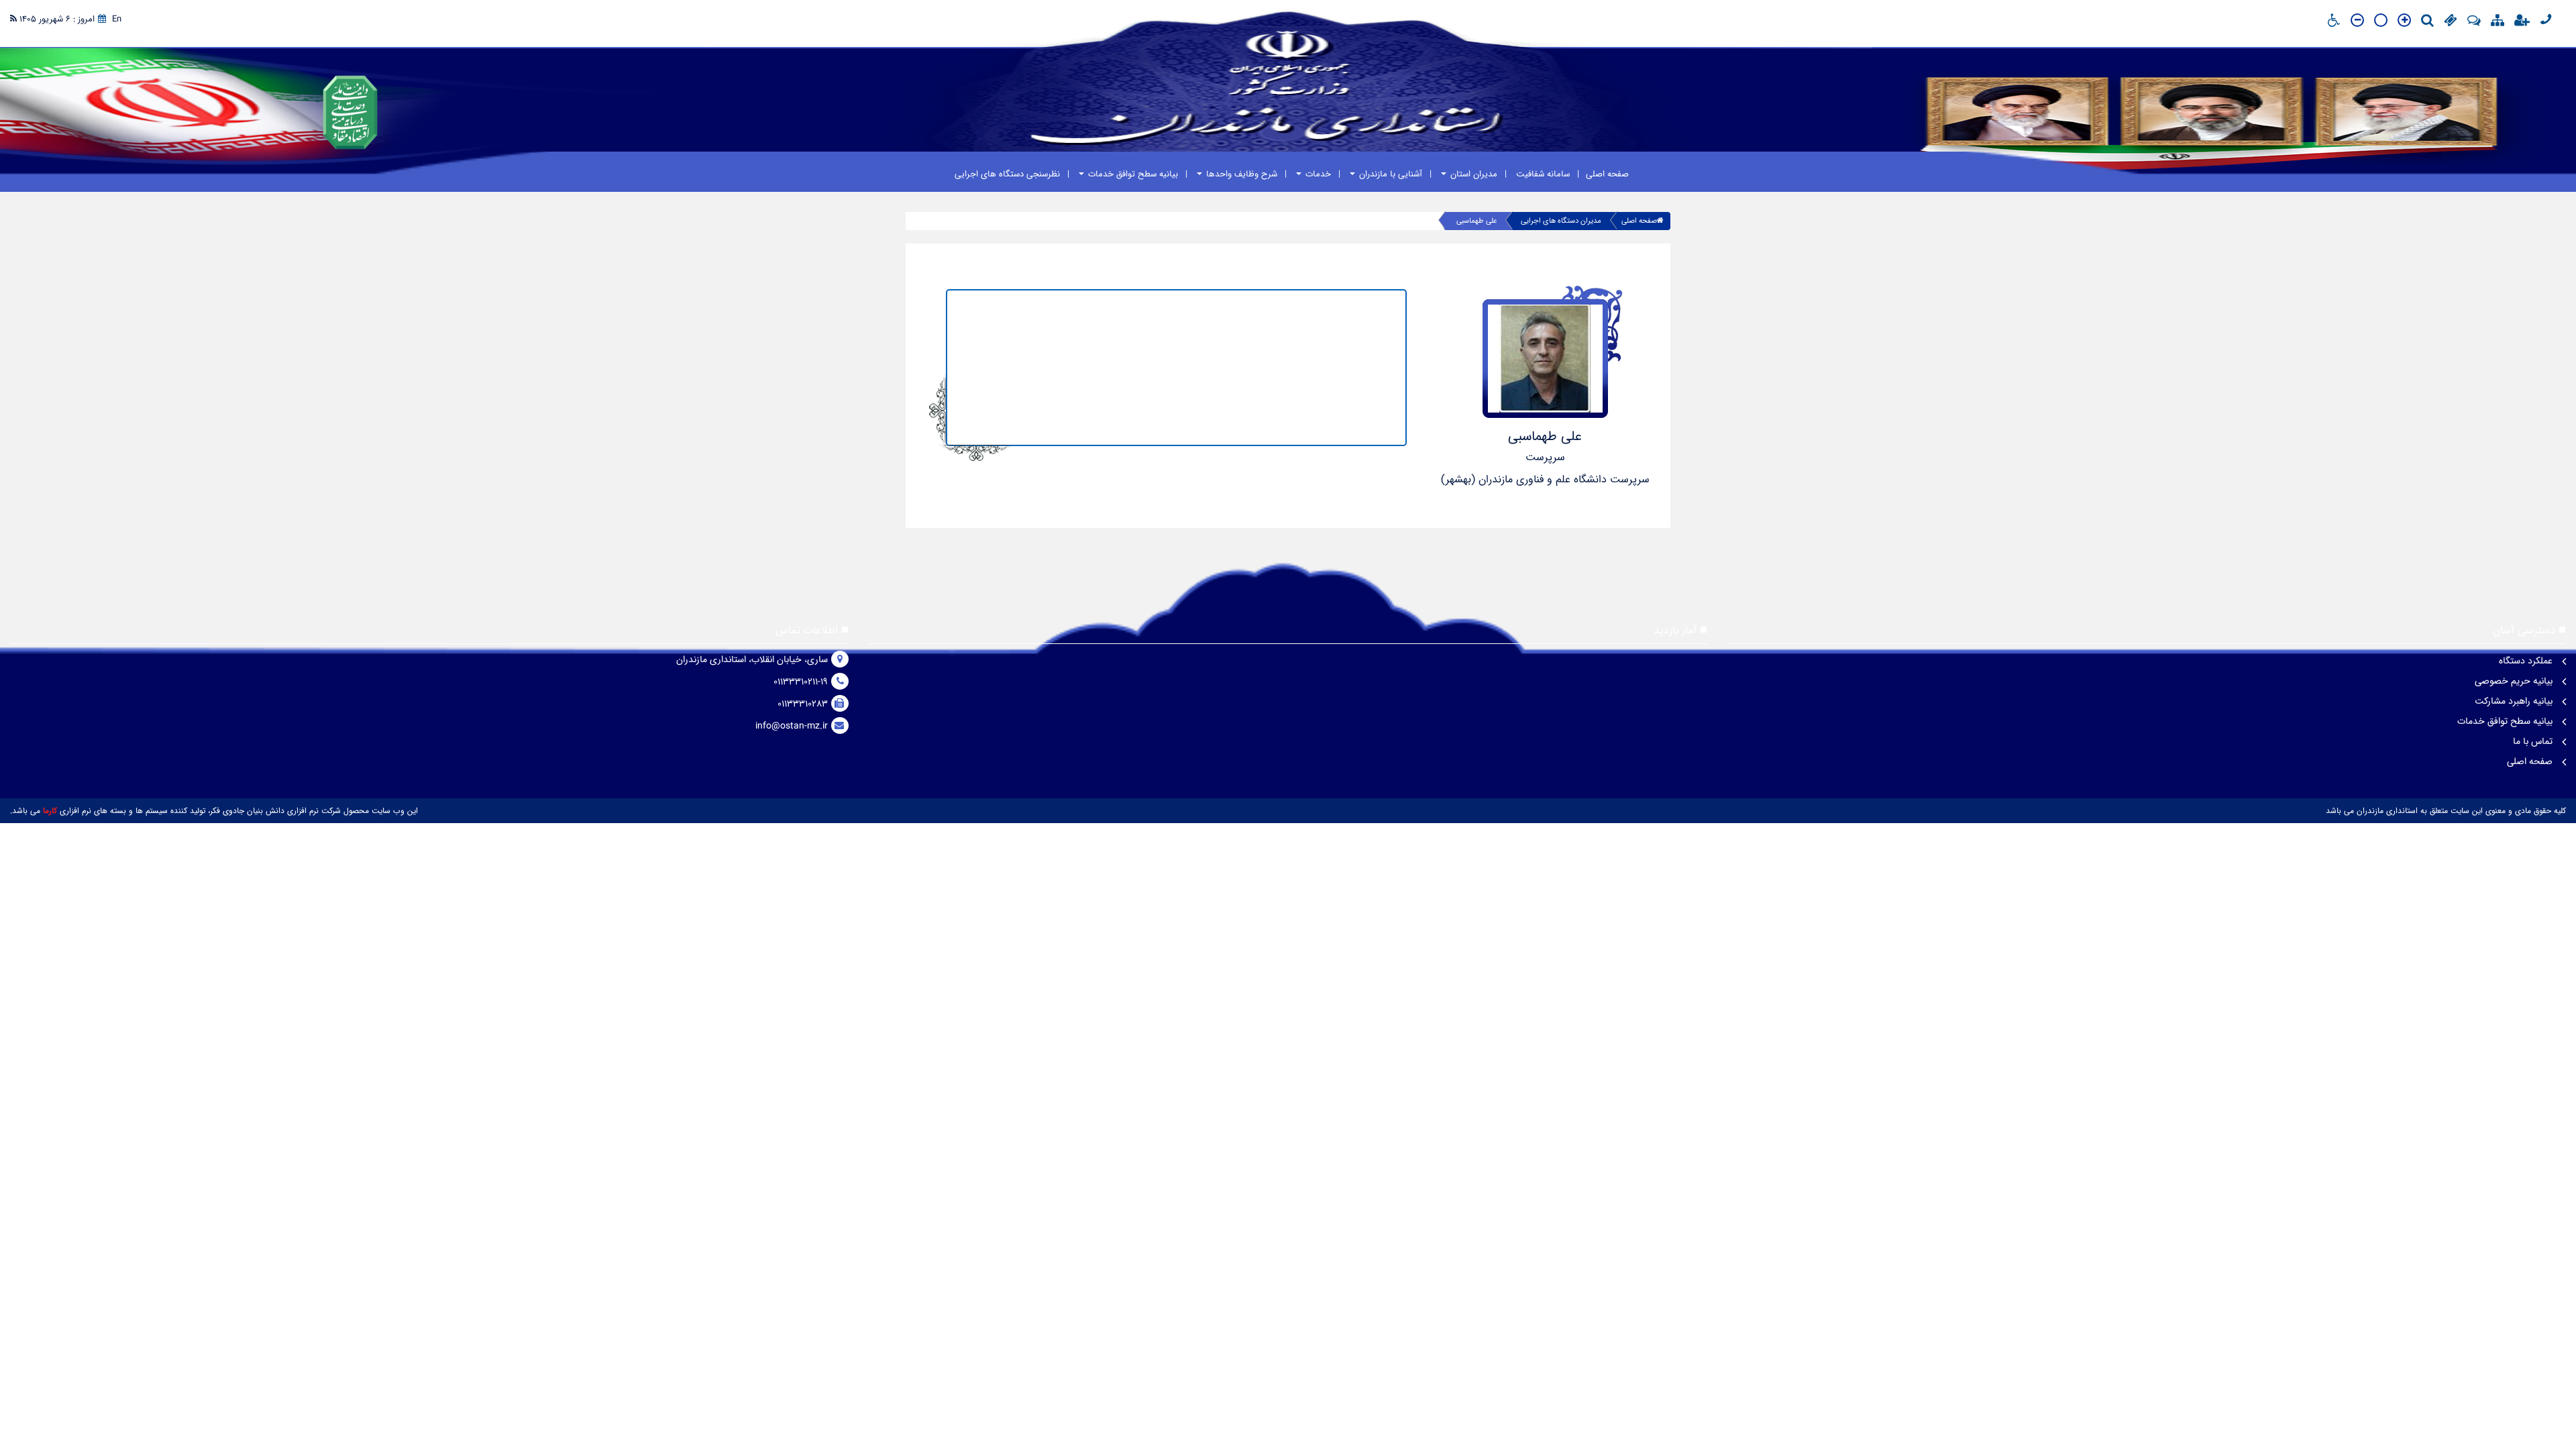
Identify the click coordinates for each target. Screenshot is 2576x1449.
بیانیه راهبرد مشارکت (2515, 701)
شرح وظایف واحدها (1240, 174)
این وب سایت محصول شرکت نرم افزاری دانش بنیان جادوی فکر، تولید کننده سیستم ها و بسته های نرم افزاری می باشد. (214, 811)
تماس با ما (2534, 741)
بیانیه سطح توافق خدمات (1132, 174)
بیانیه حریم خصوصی (2515, 681)
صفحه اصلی (1607, 174)
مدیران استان (1472, 174)
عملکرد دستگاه (2527, 661)
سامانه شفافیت (1542, 174)
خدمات (1317, 174)
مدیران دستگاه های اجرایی (1561, 221)
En (117, 19)
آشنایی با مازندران (1389, 174)
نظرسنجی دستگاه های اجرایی (1007, 174)
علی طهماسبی (1477, 221)
